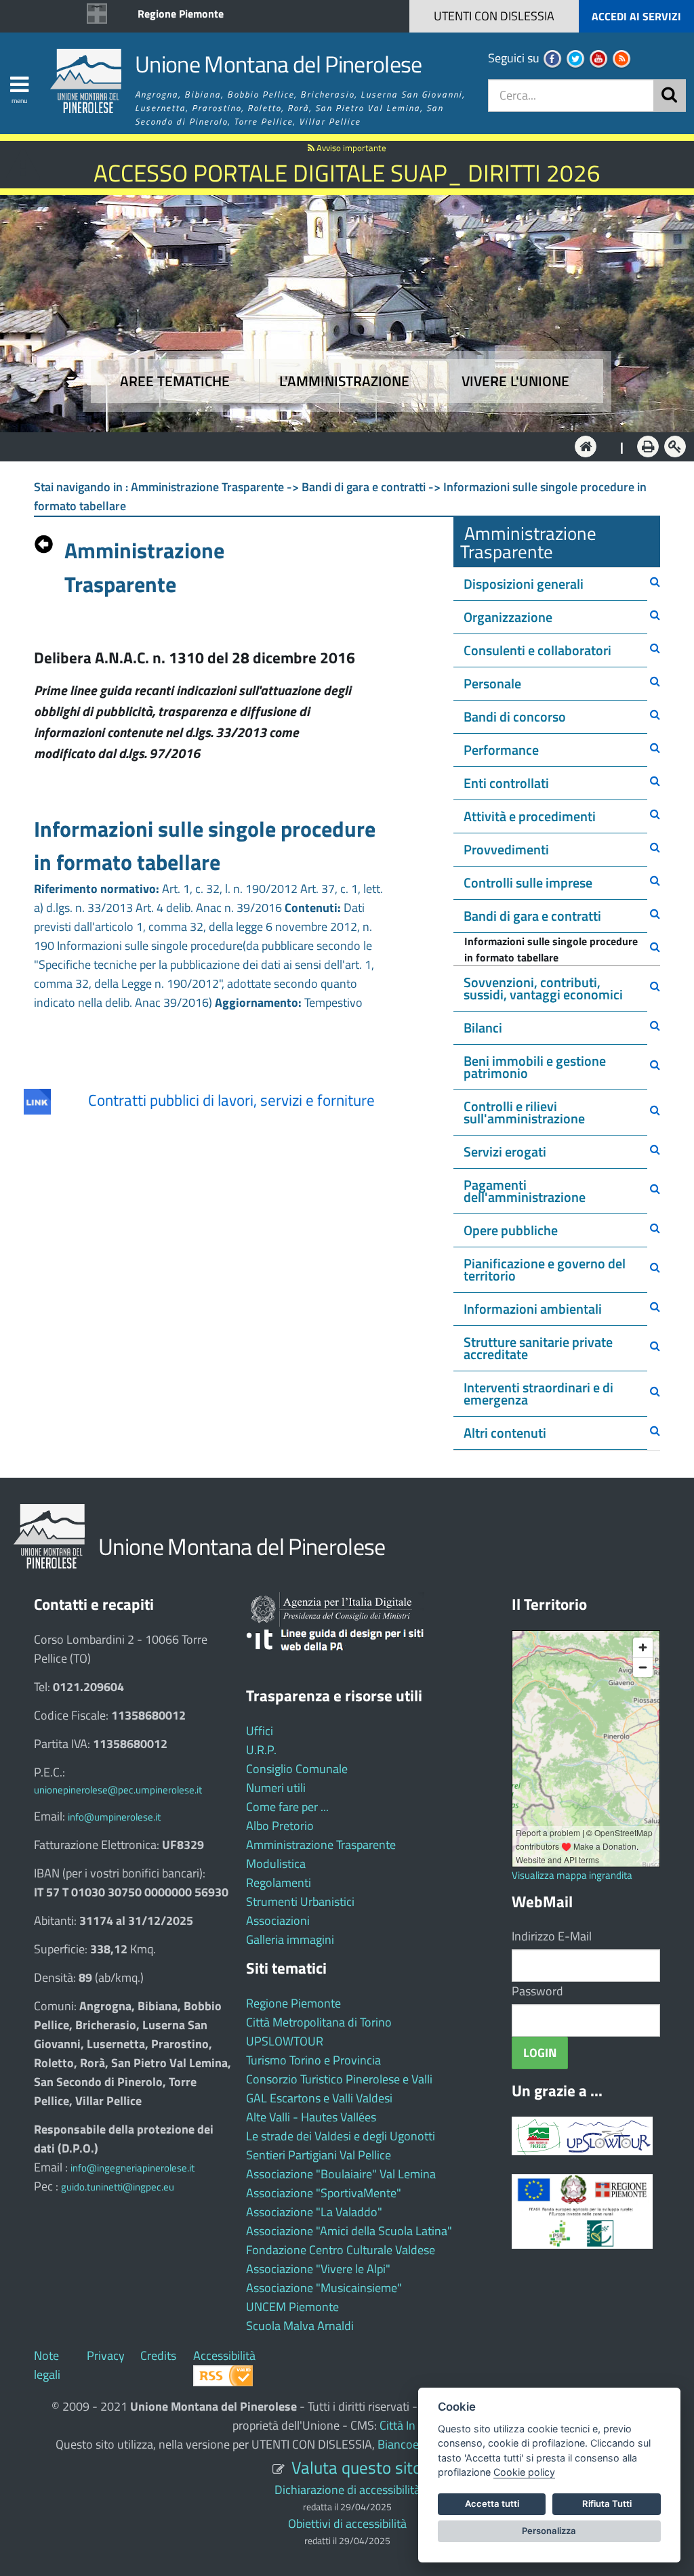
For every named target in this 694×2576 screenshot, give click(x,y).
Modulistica (276, 1864)
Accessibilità (224, 2355)
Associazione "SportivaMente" (324, 2193)
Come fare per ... (287, 1807)
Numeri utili (276, 1788)
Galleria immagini (290, 1939)
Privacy (106, 2355)
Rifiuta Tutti (607, 2504)
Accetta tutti (492, 2504)
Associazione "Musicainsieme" (324, 2288)
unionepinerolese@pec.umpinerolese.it (118, 1790)
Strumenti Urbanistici (300, 1902)
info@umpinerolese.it (114, 1817)
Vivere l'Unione (515, 381)
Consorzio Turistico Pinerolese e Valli (339, 2079)
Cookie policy (524, 2472)
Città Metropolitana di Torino (319, 2022)
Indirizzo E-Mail (552, 1936)
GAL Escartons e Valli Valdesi (319, 2098)
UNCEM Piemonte (292, 2307)
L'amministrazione (344, 381)
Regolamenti (279, 1883)
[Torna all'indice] (44, 541)
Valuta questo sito (356, 2467)
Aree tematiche (175, 381)
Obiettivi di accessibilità (347, 2523)
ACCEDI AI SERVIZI (636, 16)
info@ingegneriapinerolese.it (132, 2168)
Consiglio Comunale (297, 1769)
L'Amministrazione (337, 445)
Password (537, 1991)
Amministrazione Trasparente (321, 1845)
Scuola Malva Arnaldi (300, 2326)
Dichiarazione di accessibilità (347, 2490)
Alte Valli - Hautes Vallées (311, 2117)
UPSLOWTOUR (285, 2041)
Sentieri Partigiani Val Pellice (319, 2155)
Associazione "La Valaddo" (314, 2212)
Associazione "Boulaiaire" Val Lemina (341, 2174)
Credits (158, 2355)
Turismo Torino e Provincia (313, 2060)
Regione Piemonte (181, 14)
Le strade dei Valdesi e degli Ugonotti (341, 2136)
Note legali (47, 2365)
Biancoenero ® (415, 2444)
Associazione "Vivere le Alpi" (318, 2269)
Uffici (260, 1731)
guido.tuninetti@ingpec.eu (118, 2187)
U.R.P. (261, 1750)
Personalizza (549, 2531)
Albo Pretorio (280, 1826)
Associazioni (278, 1920)
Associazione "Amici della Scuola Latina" (349, 2231)
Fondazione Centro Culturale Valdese (341, 2250)
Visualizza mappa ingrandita (572, 1875)
